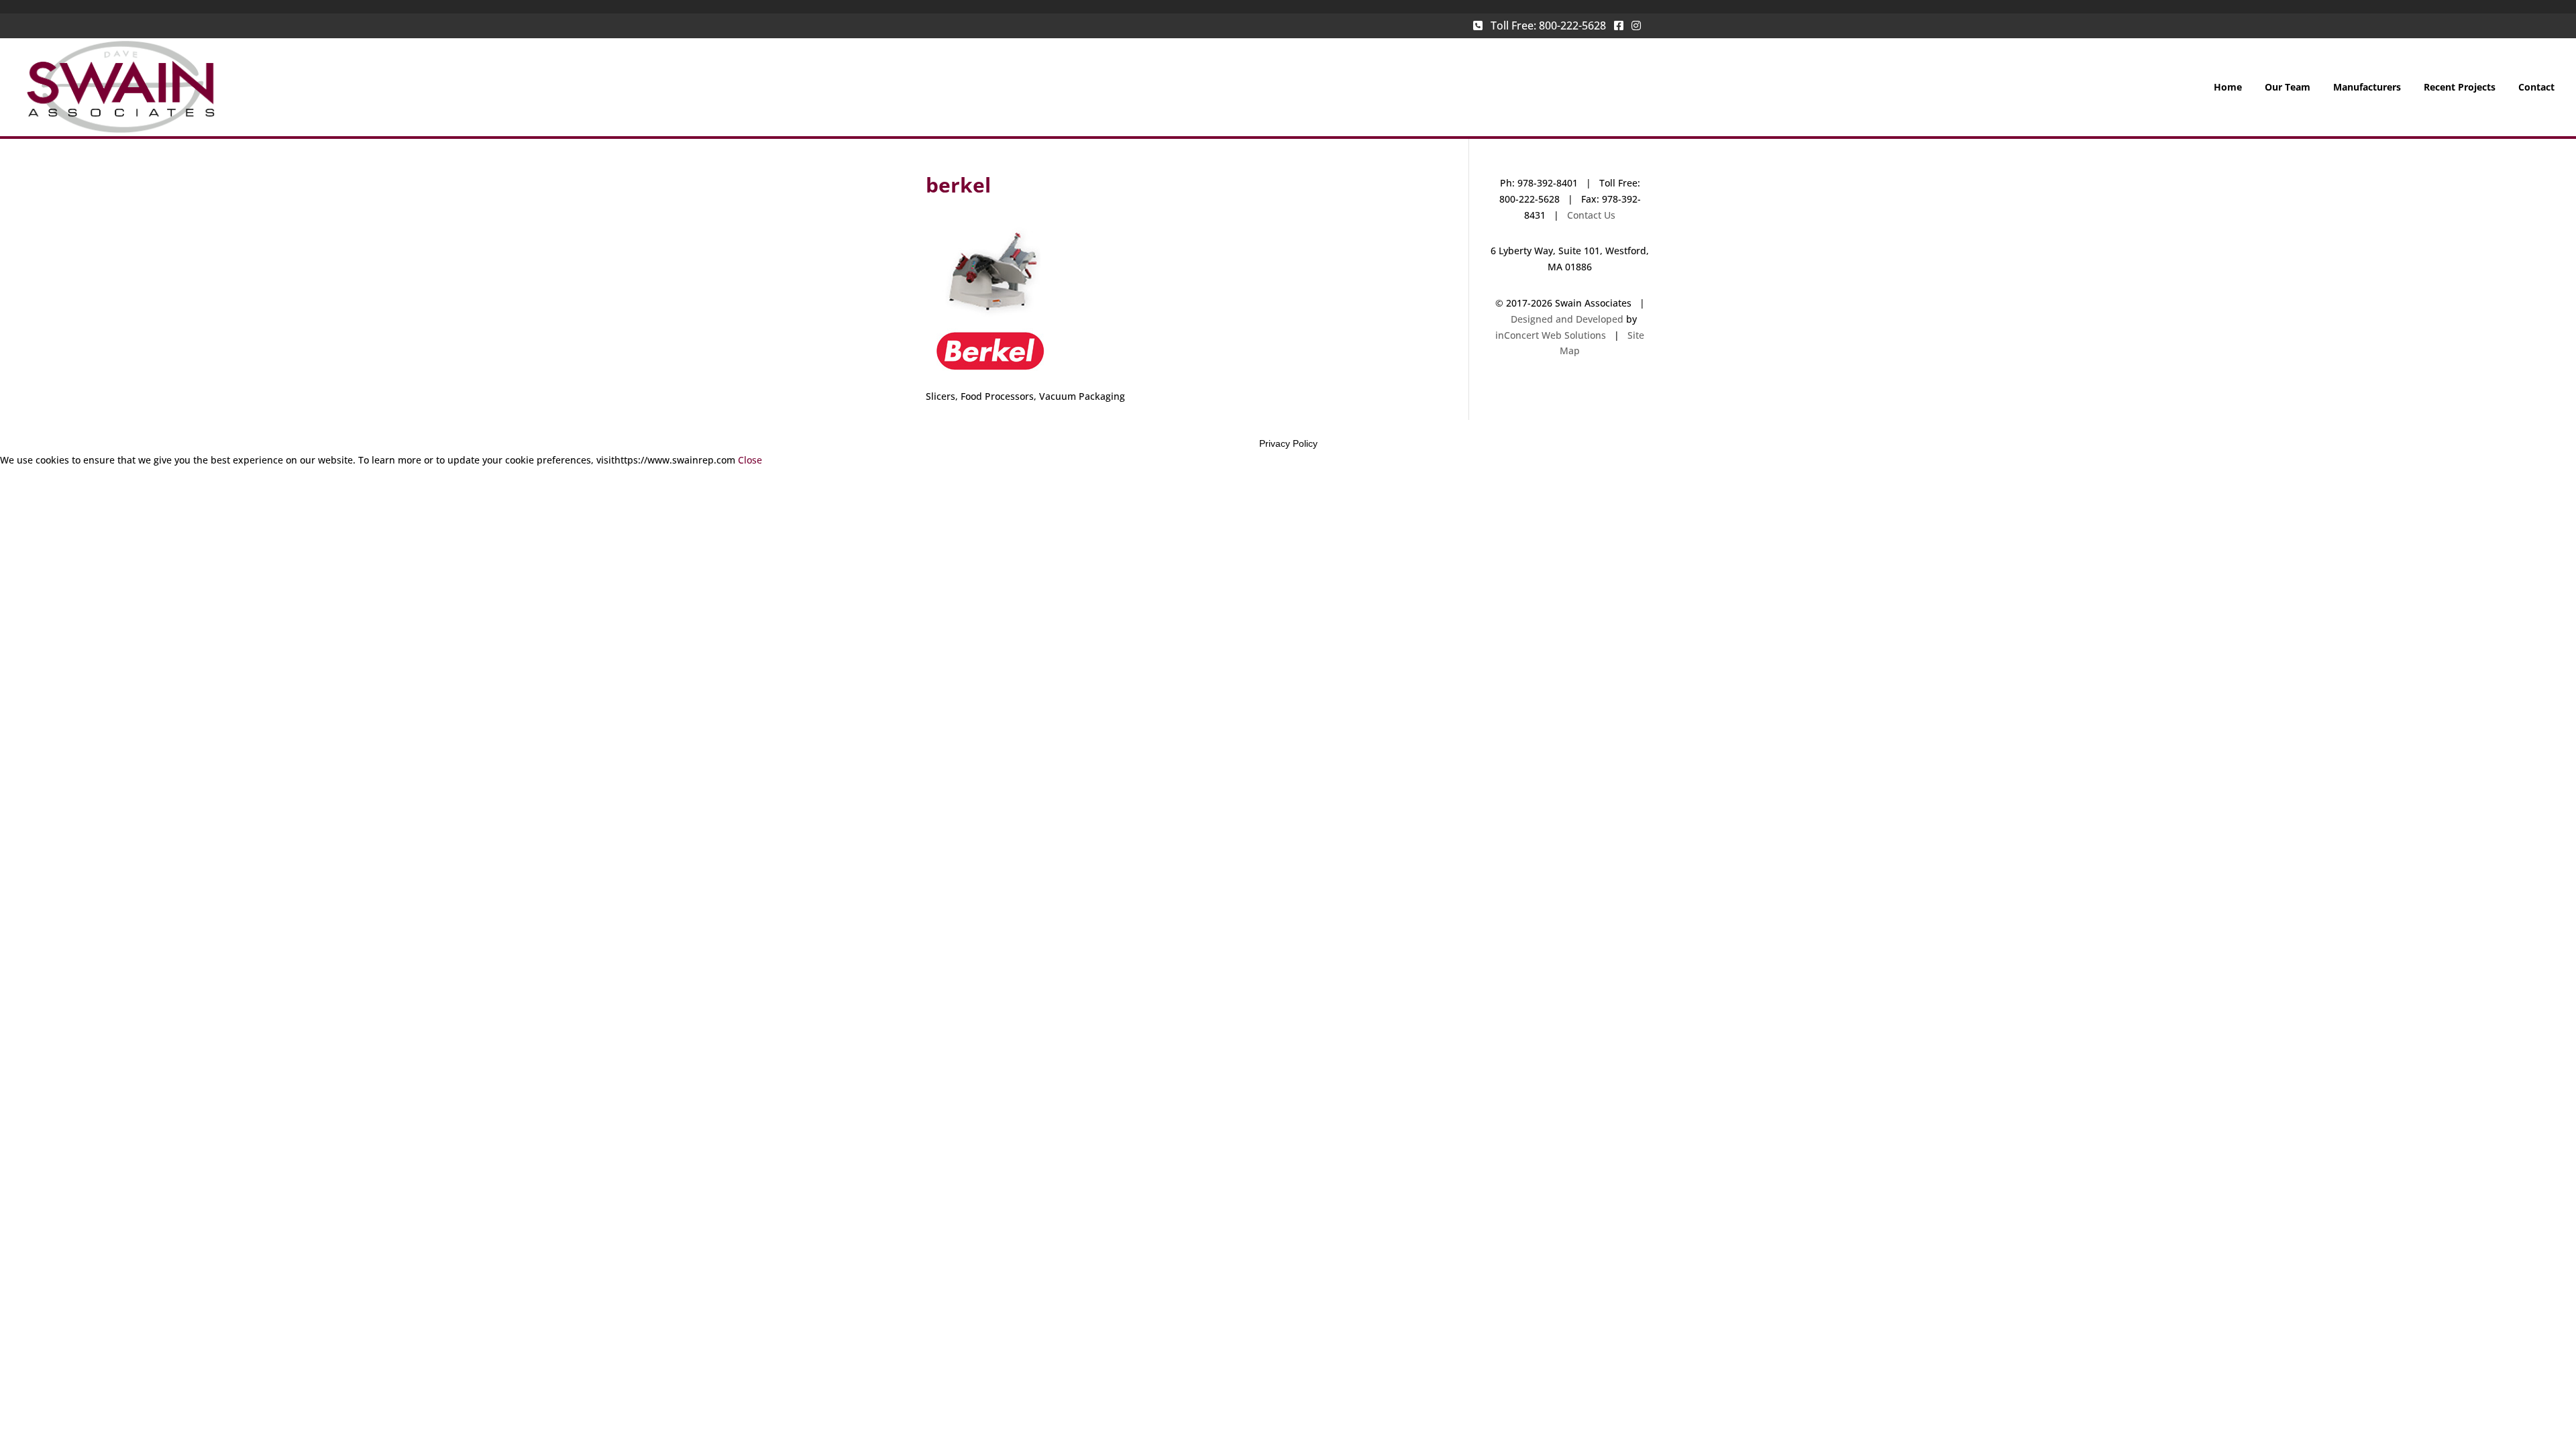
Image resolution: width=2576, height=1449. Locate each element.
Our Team (2288, 88)
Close (750, 460)
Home (2228, 88)
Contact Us (1591, 215)
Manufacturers (2367, 88)
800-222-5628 (1572, 25)
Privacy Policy (1288, 443)
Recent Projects (2460, 88)
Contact (2536, 88)
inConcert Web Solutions (1551, 335)
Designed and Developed (1567, 319)
